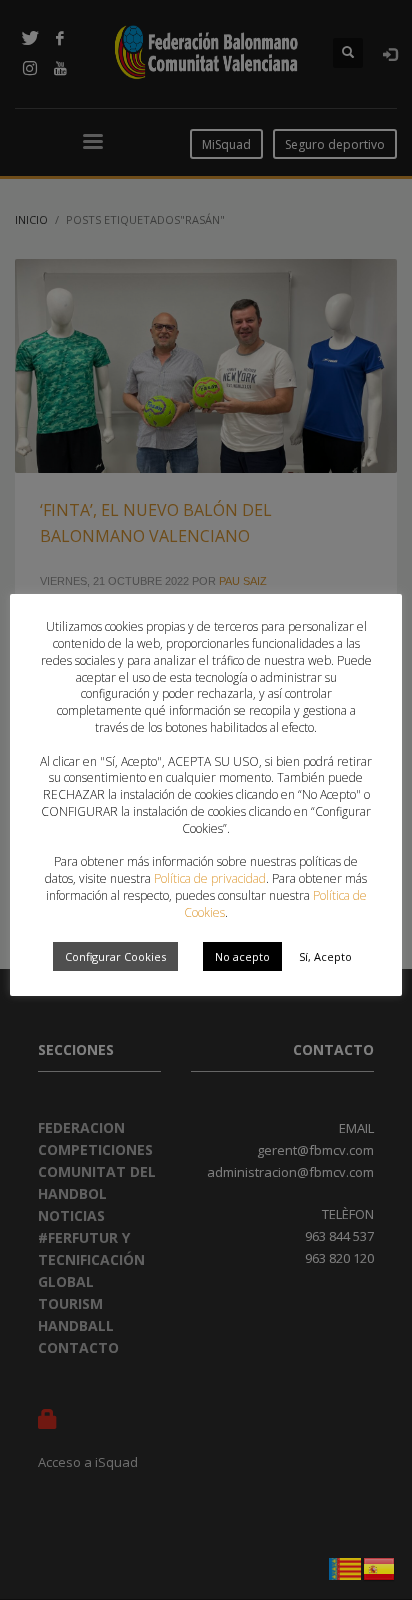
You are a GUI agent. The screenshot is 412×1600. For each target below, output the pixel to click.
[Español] (380, 1567)
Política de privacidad (210, 878)
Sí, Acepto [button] (325, 956)
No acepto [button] (242, 956)
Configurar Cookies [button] (115, 956)
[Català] (346, 1567)
